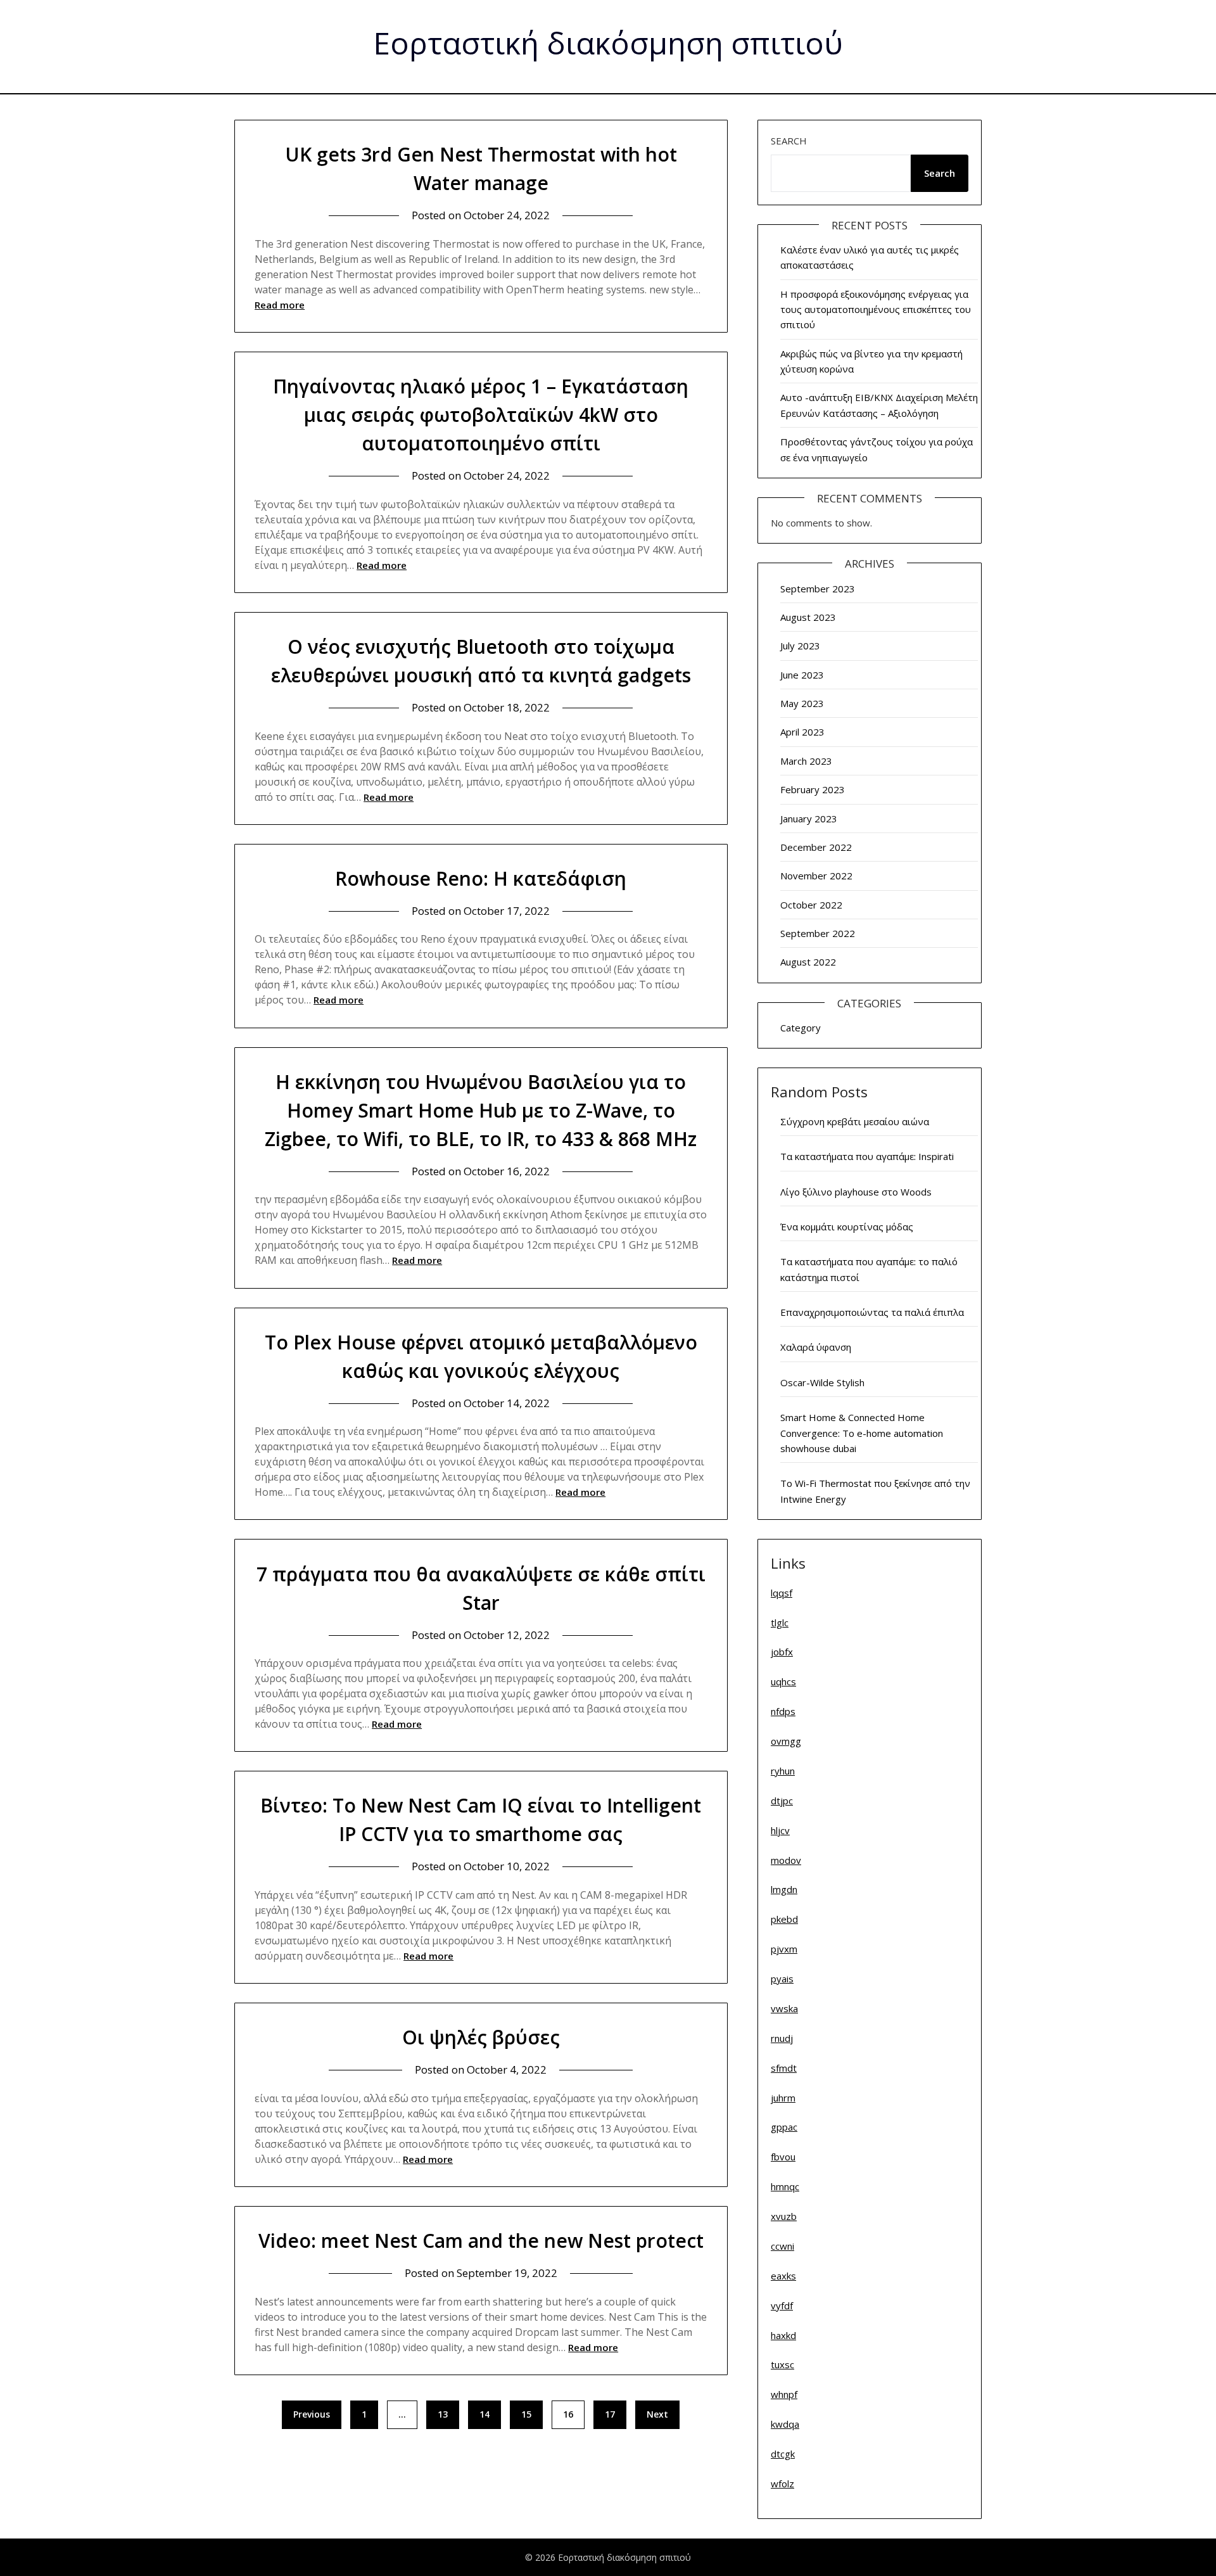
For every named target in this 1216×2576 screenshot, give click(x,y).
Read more (280, 305)
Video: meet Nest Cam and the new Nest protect (481, 2241)
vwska (784, 2008)
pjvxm (784, 1949)
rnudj (782, 2038)
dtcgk (783, 2454)
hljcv (780, 1830)
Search (789, 141)
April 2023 (802, 732)
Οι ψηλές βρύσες (481, 2037)
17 (610, 2414)
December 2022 (816, 847)
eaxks (783, 2276)
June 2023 (802, 675)
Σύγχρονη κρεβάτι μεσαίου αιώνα (855, 1121)
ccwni (782, 2246)
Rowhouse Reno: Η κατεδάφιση (481, 878)
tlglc (780, 1623)
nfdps (783, 1711)
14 (484, 2414)
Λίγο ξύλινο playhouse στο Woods (856, 1192)
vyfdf (782, 2305)
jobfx (782, 1652)
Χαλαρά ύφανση (816, 1347)
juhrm (783, 2098)
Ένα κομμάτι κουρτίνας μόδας (847, 1227)
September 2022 (818, 933)
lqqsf (782, 1593)
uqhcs (783, 1681)
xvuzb (784, 2216)
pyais (782, 1979)
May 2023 (802, 703)
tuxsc (782, 2364)
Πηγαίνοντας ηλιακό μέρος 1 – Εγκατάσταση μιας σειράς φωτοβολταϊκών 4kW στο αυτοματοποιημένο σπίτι (481, 415)
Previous (312, 2414)
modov (786, 1860)
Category (801, 1028)
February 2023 (813, 789)
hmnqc (785, 2186)
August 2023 (808, 617)
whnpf (784, 2394)
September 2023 (818, 589)
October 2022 (811, 905)
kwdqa (785, 2424)
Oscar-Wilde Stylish (822, 1382)
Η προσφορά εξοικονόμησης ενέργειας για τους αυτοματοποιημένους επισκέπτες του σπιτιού (876, 309)
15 (526, 2414)
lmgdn (784, 1889)
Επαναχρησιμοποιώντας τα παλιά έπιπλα (872, 1312)
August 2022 (808, 962)
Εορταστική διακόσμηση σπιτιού (608, 45)
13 (443, 2414)
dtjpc (782, 1801)
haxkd (783, 2335)
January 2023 (809, 819)
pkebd (784, 1919)
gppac (784, 2127)
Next (657, 2414)
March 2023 (806, 761)
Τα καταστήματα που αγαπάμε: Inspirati (867, 1156)
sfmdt (784, 2068)
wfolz (782, 2484)
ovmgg (786, 1741)
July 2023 (800, 646)
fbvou (783, 2157)
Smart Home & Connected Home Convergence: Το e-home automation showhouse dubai (862, 1433)
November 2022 (816, 876)
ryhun (783, 1771)
